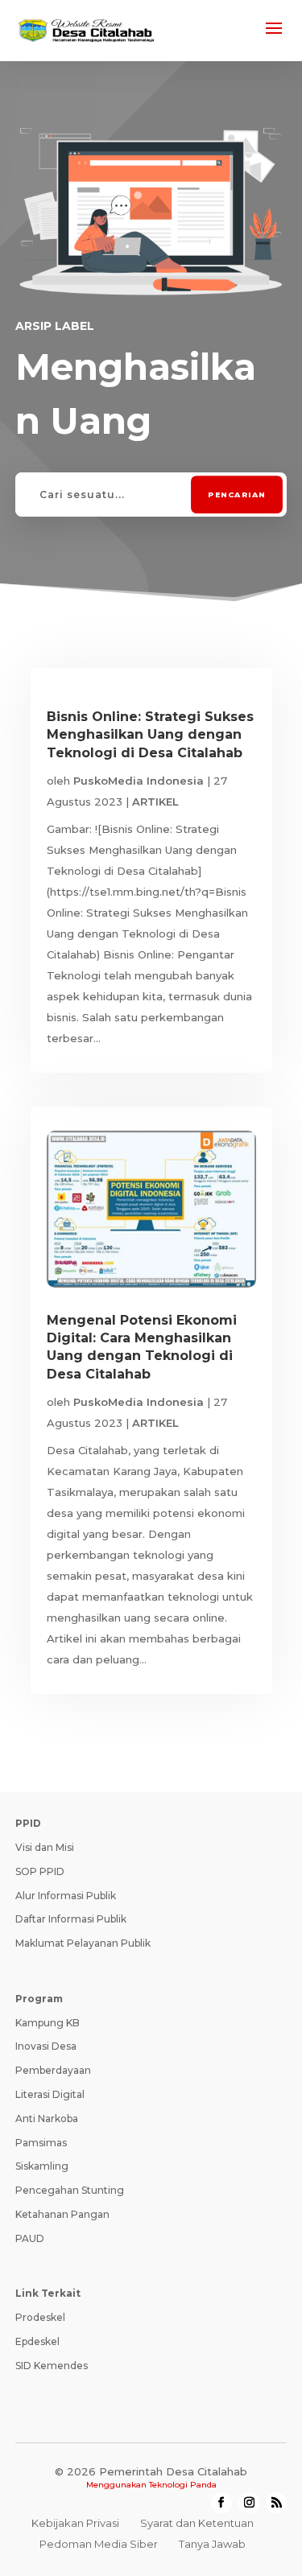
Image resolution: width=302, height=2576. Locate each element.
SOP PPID (40, 1871)
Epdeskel (37, 2341)
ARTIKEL (155, 802)
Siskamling (42, 2166)
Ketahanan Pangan (62, 2214)
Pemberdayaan (53, 2070)
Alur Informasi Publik (66, 1896)
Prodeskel (40, 2317)
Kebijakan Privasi (75, 2523)
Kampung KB (48, 2023)
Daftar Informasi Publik (71, 1919)
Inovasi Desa (46, 2046)
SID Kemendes (52, 2366)
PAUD (30, 2238)
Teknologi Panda (183, 2485)
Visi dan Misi (45, 1847)
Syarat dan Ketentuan (197, 2523)
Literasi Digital (50, 2094)
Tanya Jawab (212, 2544)
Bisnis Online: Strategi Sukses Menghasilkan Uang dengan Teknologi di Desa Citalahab (150, 735)
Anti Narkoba (47, 2119)
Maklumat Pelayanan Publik (83, 1943)
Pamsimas (41, 2143)
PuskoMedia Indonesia (139, 781)
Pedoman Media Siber (99, 2544)
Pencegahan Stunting (70, 2190)
